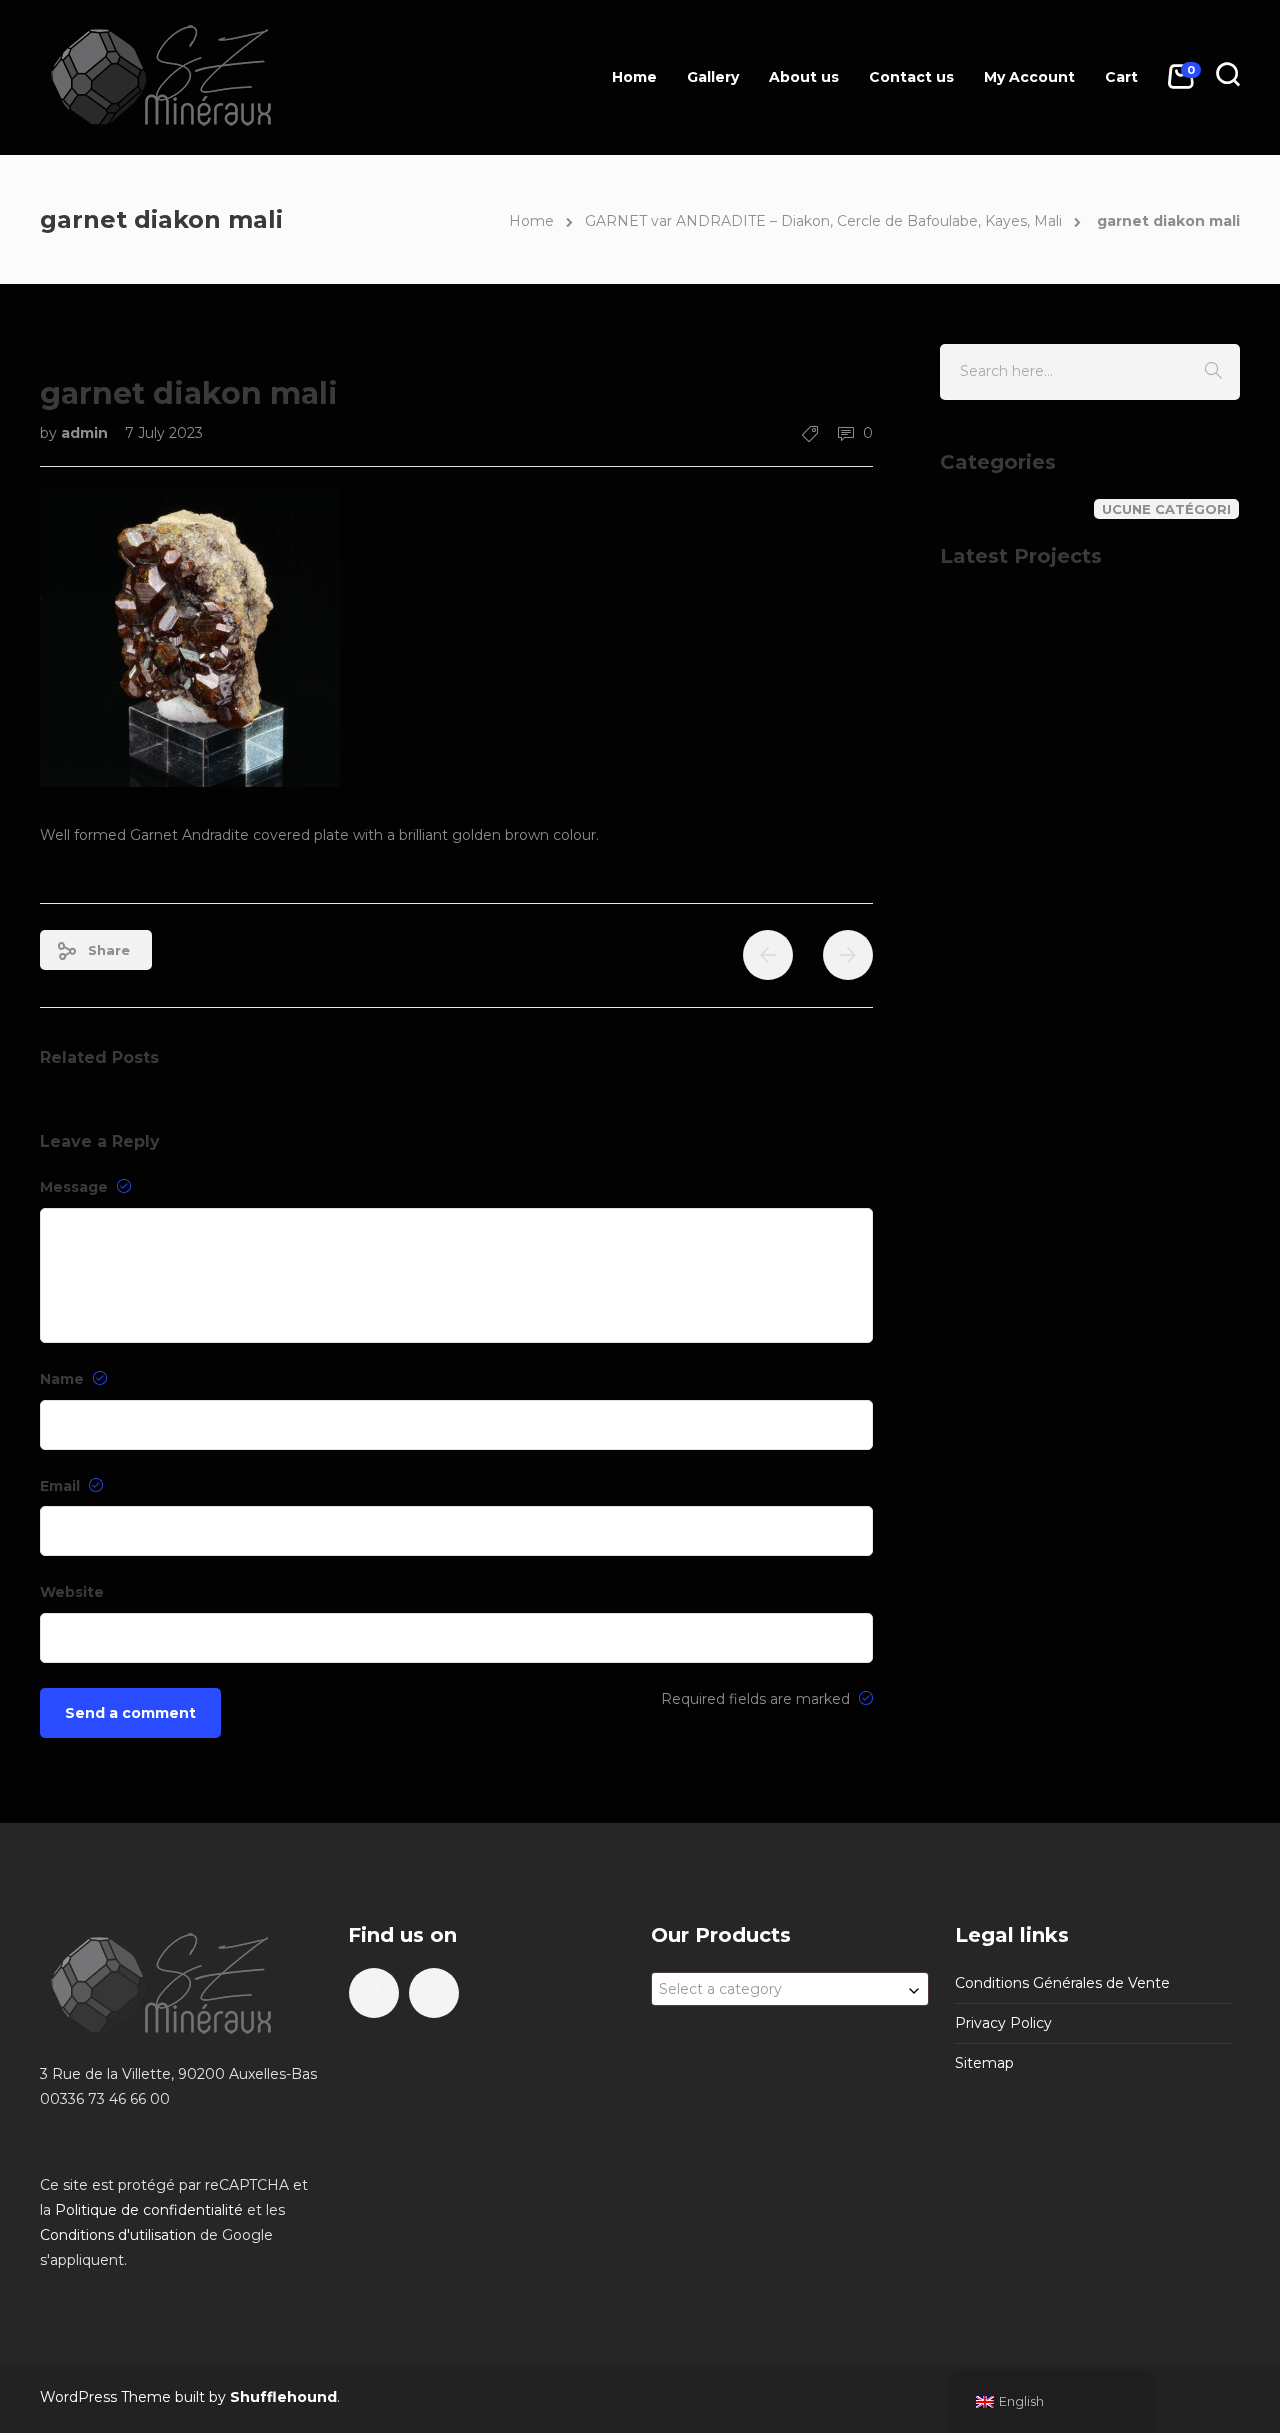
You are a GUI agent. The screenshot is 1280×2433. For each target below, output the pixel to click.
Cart (1121, 77)
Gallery (713, 77)
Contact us (911, 77)
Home (634, 77)
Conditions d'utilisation (118, 2235)
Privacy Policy (1003, 2023)
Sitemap (984, 2063)
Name (64, 1379)
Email (62, 1486)
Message (76, 1187)
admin (86, 433)
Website (72, 1592)
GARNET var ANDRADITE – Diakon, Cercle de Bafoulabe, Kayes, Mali (823, 221)
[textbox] (790, 1989)
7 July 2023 (164, 433)
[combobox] (790, 1989)
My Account (1029, 77)
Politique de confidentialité (149, 2210)
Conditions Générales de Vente (1062, 1983)
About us (804, 77)
